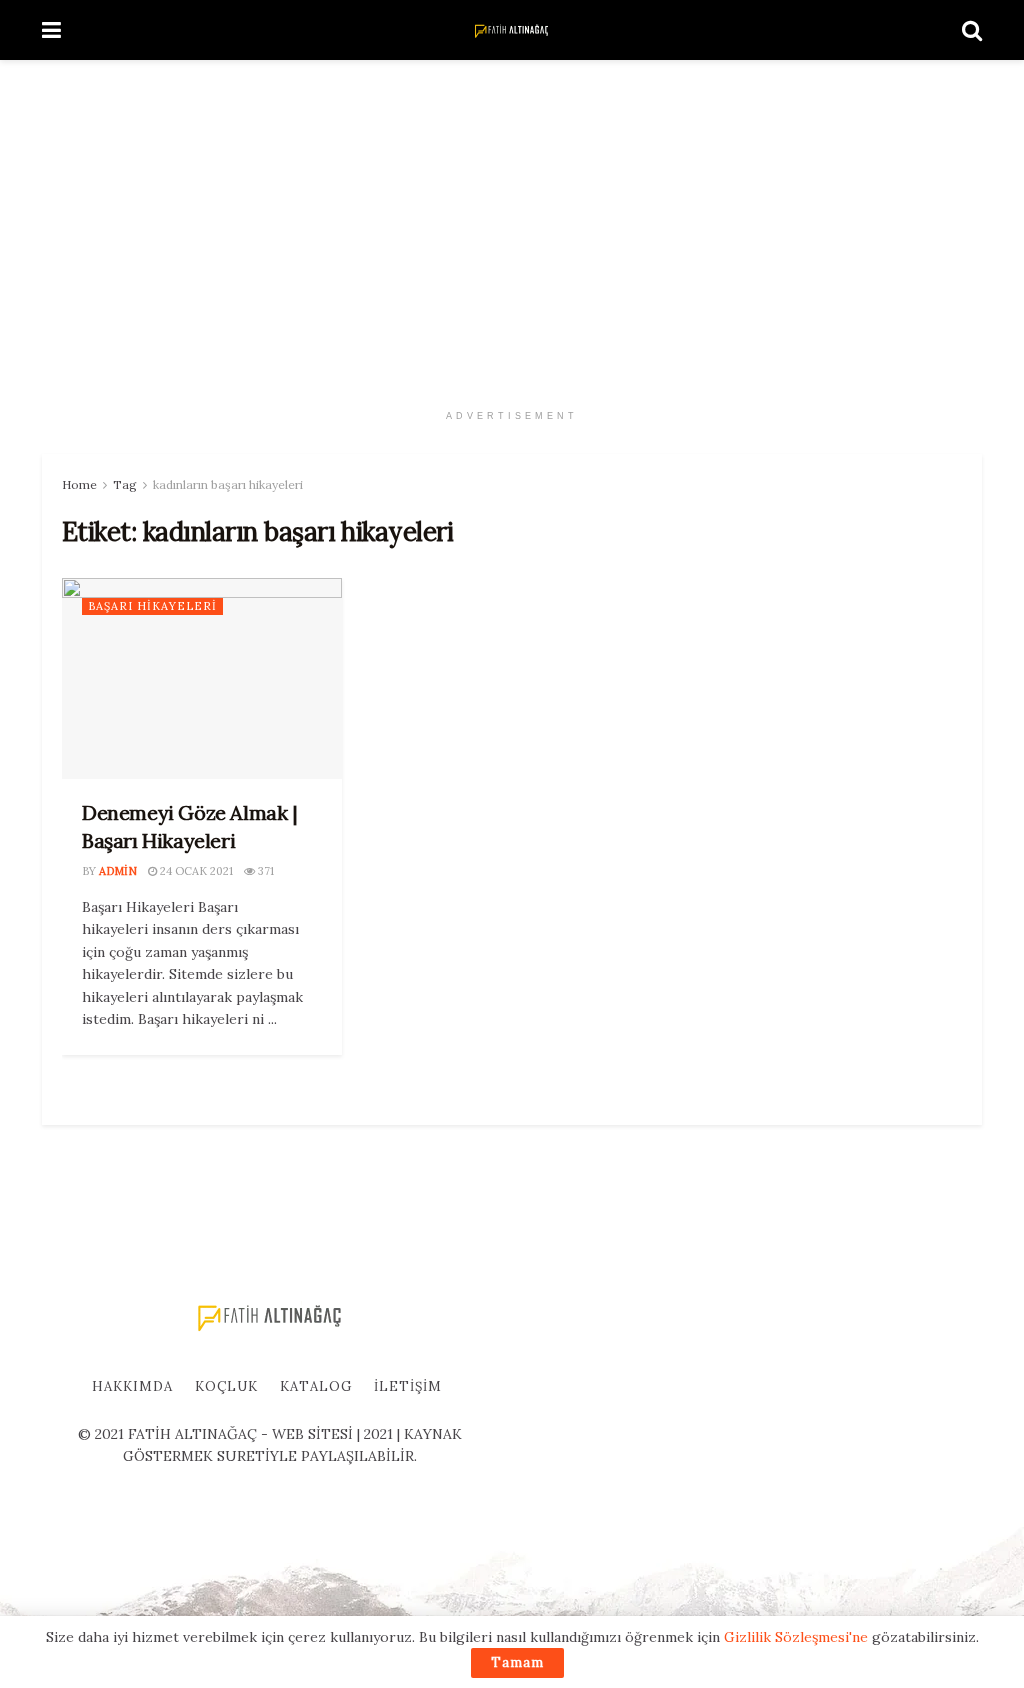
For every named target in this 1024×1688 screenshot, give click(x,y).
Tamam (517, 1662)
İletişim (408, 1386)
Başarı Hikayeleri (152, 606)
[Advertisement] (512, 230)
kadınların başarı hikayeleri (228, 484)
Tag (125, 484)
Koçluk (226, 1386)
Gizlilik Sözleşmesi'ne (796, 1637)
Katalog (316, 1386)
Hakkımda (132, 1386)
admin (118, 871)
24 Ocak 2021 (195, 871)
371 (264, 871)
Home (79, 484)
